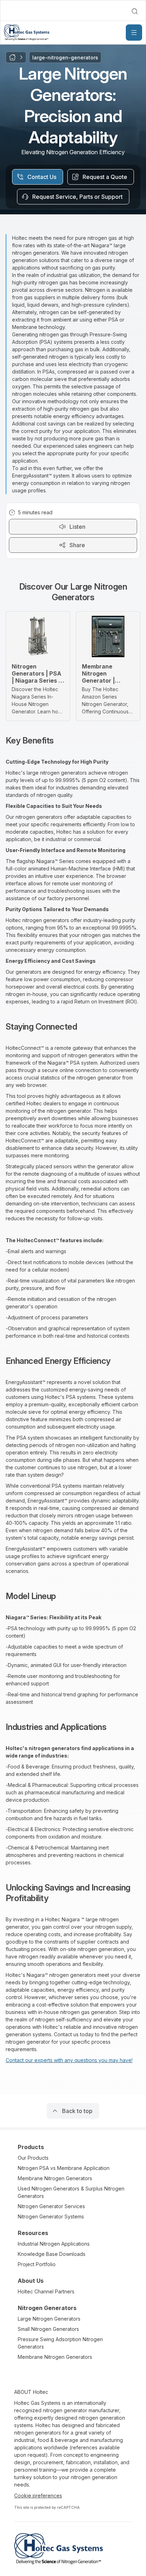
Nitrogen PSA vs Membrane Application (64, 2168)
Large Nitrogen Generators (49, 2319)
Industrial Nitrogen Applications (54, 2244)
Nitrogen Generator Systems (51, 2216)
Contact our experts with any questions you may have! (69, 2060)
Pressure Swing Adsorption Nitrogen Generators (60, 2343)
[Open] (134, 33)
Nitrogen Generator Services (51, 2206)
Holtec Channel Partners (46, 2291)
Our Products (33, 2158)
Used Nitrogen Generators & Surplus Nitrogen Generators (71, 2192)
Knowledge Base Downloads (52, 2254)
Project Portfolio (37, 2264)
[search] (135, 11)
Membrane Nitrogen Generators (55, 2178)
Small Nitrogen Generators (48, 2329)
